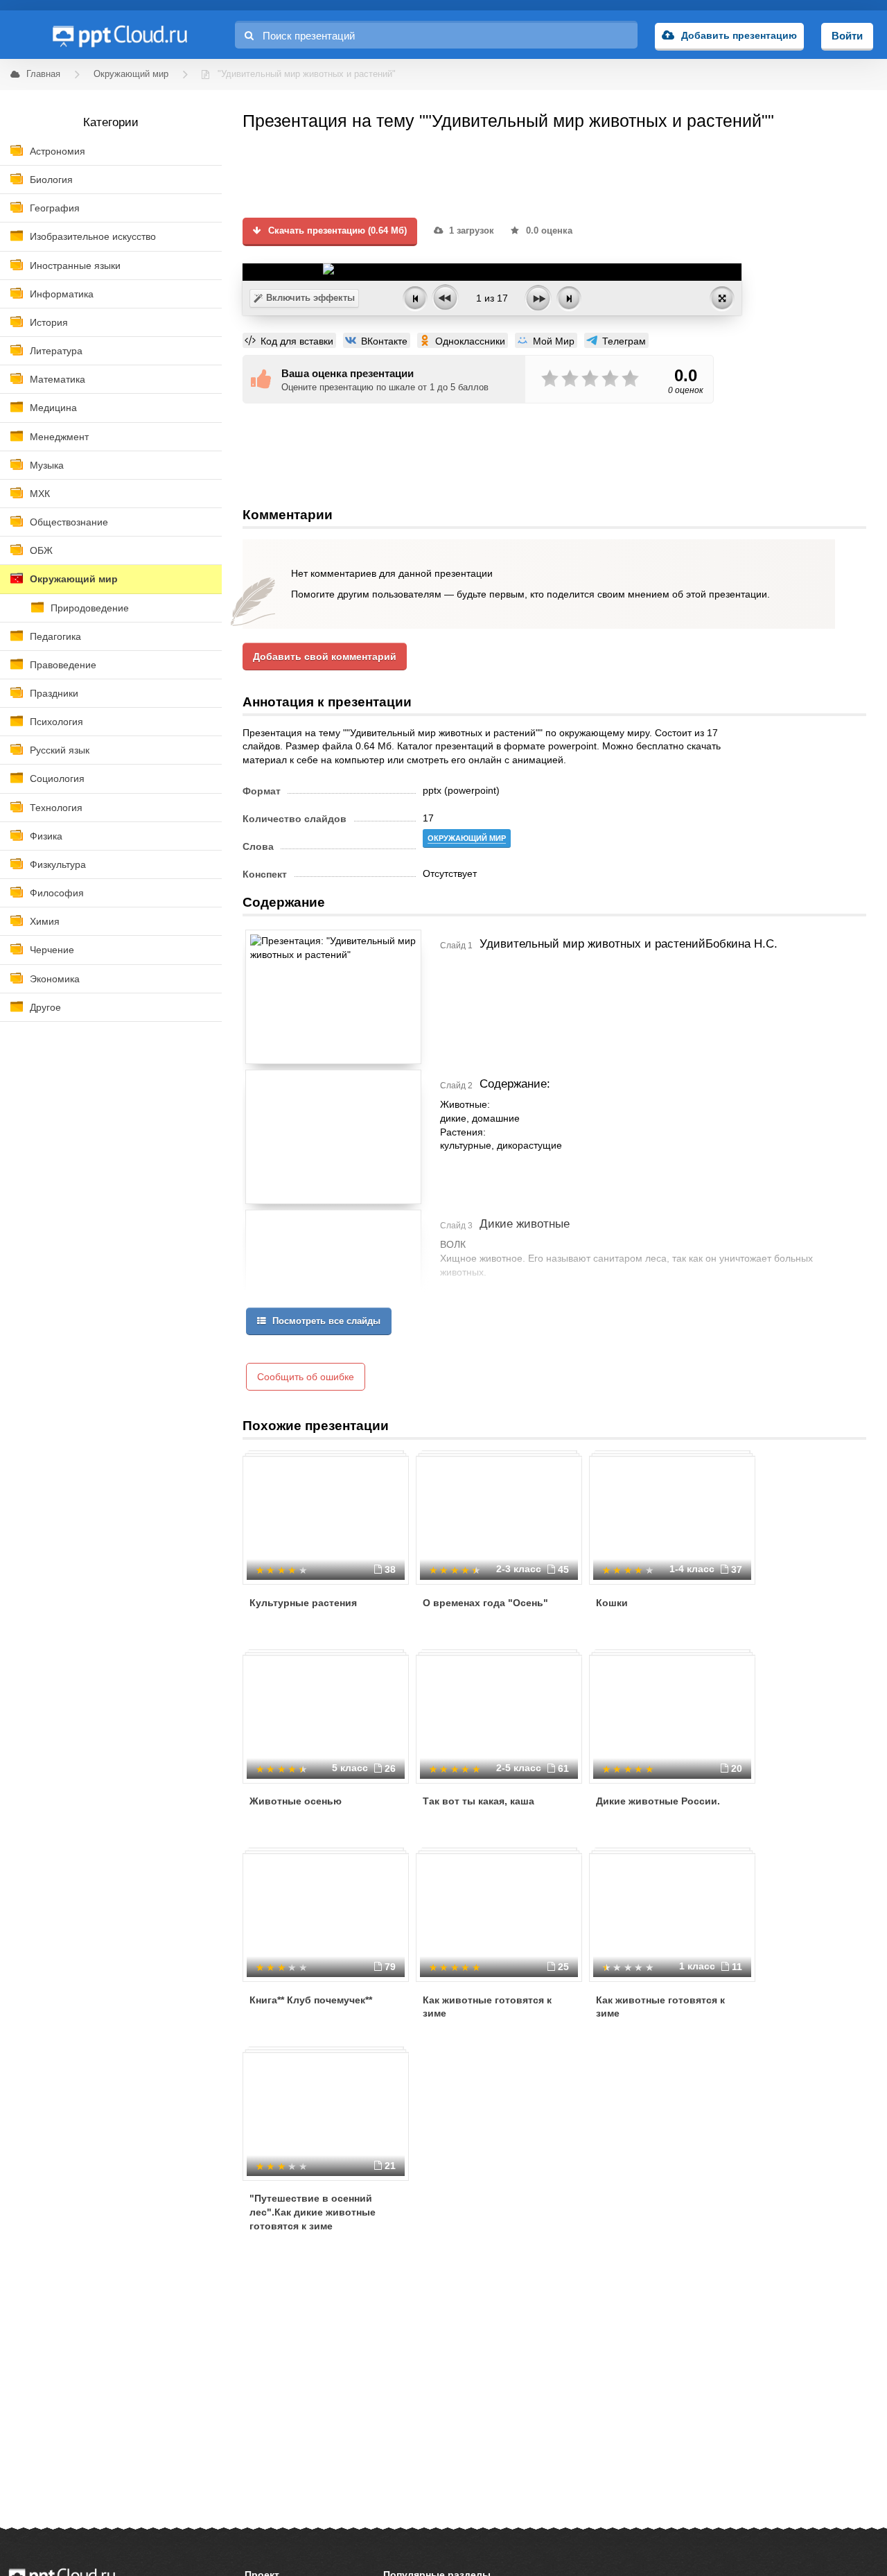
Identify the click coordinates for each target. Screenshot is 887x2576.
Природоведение (90, 608)
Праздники (54, 693)
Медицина (53, 408)
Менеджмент (59, 437)
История (49, 322)
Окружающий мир (74, 579)
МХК (40, 494)
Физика (46, 836)
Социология (57, 778)
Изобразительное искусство (93, 236)
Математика (58, 379)
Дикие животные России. (658, 1801)
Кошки (612, 1603)
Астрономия (58, 151)
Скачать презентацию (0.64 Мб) (336, 231)
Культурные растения (303, 1603)
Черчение (52, 950)
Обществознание (69, 522)
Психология (56, 722)
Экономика (55, 979)
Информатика (62, 294)
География (55, 208)
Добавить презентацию (739, 35)
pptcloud (119, 35)
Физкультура (58, 864)
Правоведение (63, 665)
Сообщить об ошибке (306, 1377)
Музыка (47, 465)
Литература (56, 351)
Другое (45, 1007)
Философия (57, 893)
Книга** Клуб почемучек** (311, 2000)
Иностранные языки (75, 266)
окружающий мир (467, 838)
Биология (51, 180)
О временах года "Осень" (485, 1603)
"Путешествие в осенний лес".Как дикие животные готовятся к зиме (313, 2212)
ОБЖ (41, 550)
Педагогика (55, 636)
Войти (847, 36)
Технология (56, 808)
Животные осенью (296, 1801)
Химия (45, 921)
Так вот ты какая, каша (478, 1801)
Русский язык (60, 750)
